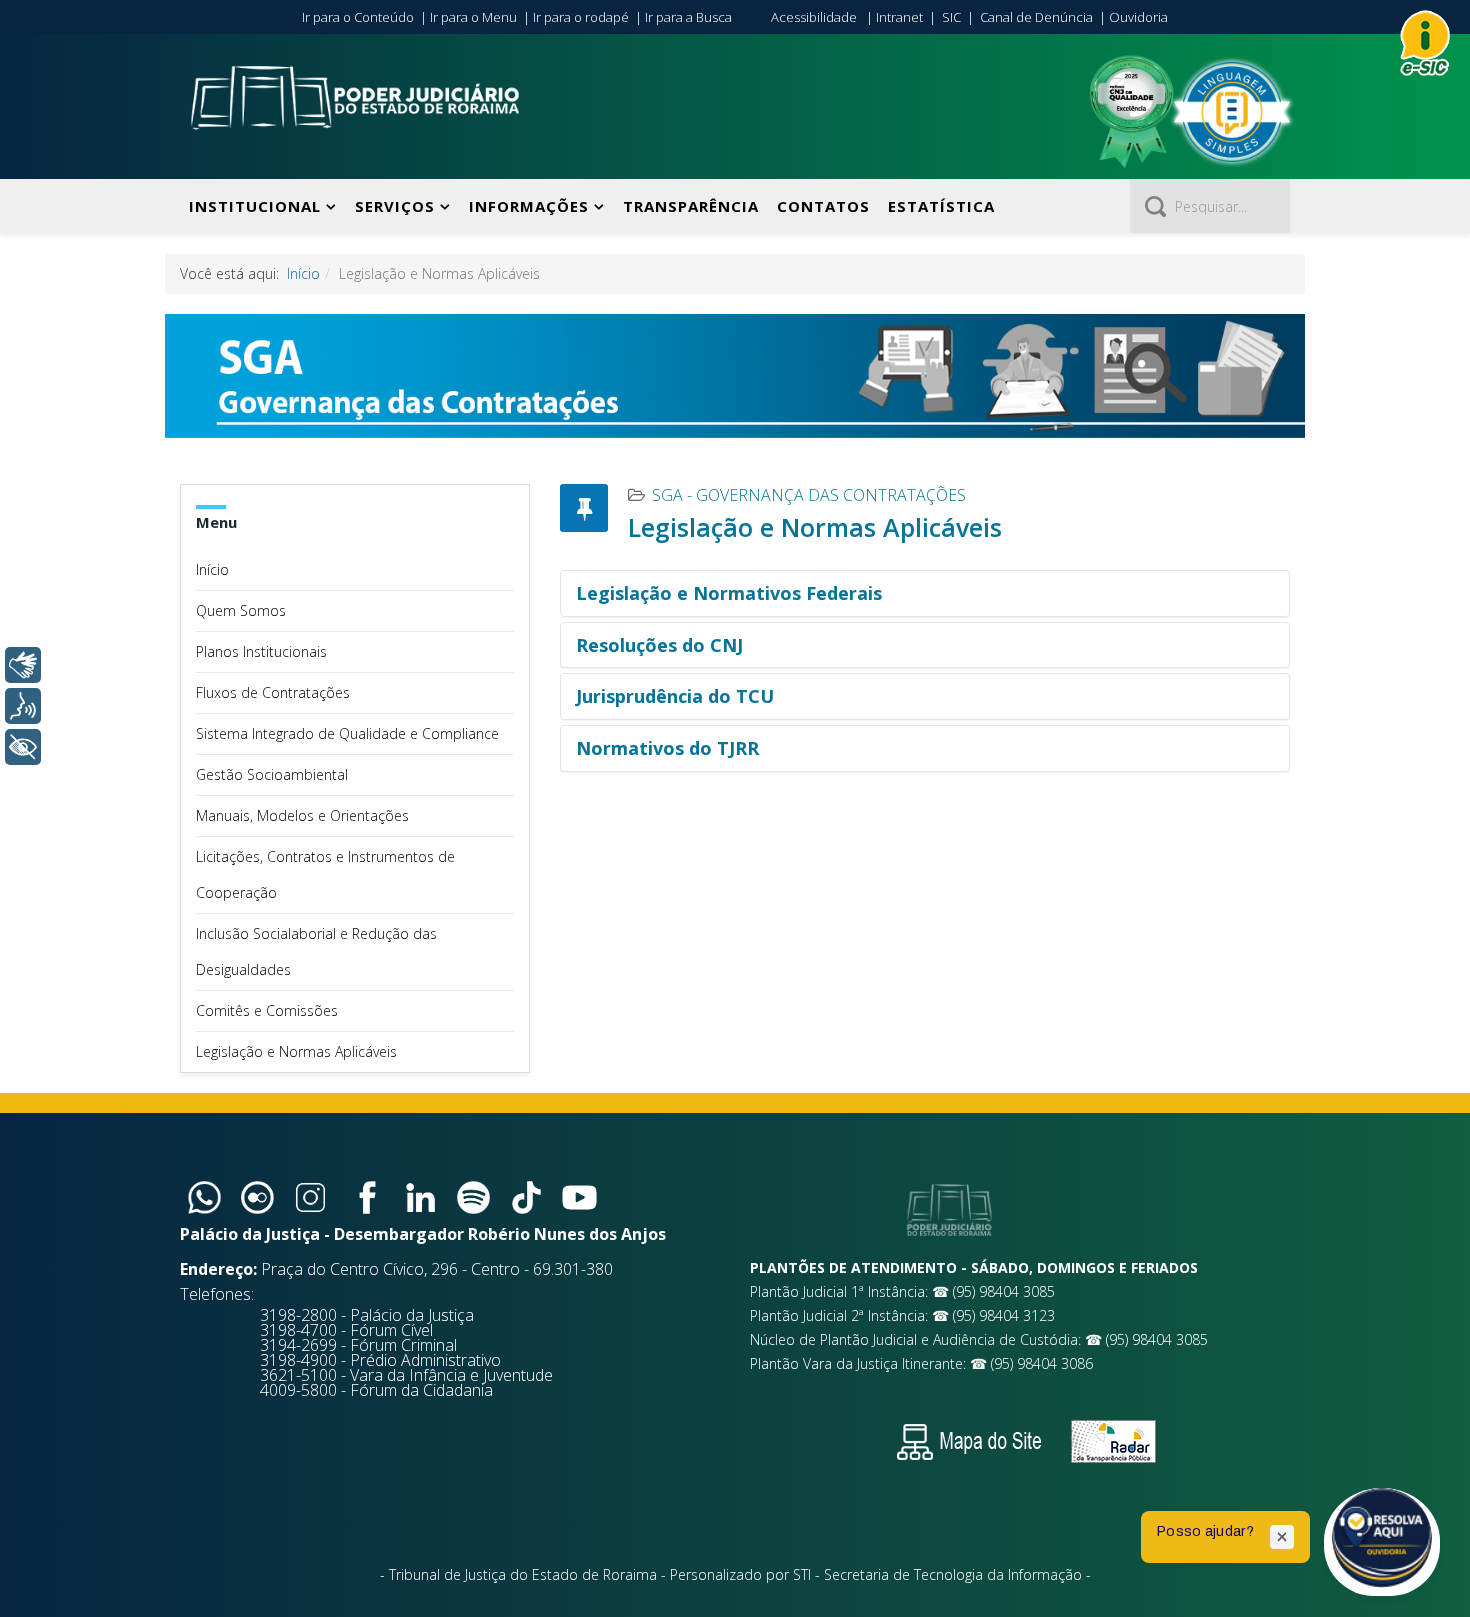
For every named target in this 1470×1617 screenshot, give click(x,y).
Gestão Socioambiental (272, 774)
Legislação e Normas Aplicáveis (296, 1051)
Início (303, 273)
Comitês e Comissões (267, 1010)
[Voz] (23, 706)
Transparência (691, 206)
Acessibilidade (814, 17)
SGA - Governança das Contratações (809, 495)
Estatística (941, 206)
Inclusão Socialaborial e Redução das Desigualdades (316, 951)
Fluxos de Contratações (273, 692)
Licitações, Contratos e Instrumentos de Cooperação (325, 874)
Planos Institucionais (261, 651)
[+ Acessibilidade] (23, 747)
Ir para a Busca (688, 17)
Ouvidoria (1138, 17)
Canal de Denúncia (1036, 17)
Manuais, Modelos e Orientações (302, 815)
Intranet (899, 17)
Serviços (395, 206)
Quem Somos (241, 610)
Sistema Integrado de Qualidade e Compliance (347, 733)
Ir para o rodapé (581, 17)
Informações (529, 206)
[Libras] (23, 665)
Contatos (823, 206)
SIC (951, 17)
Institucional (255, 206)
